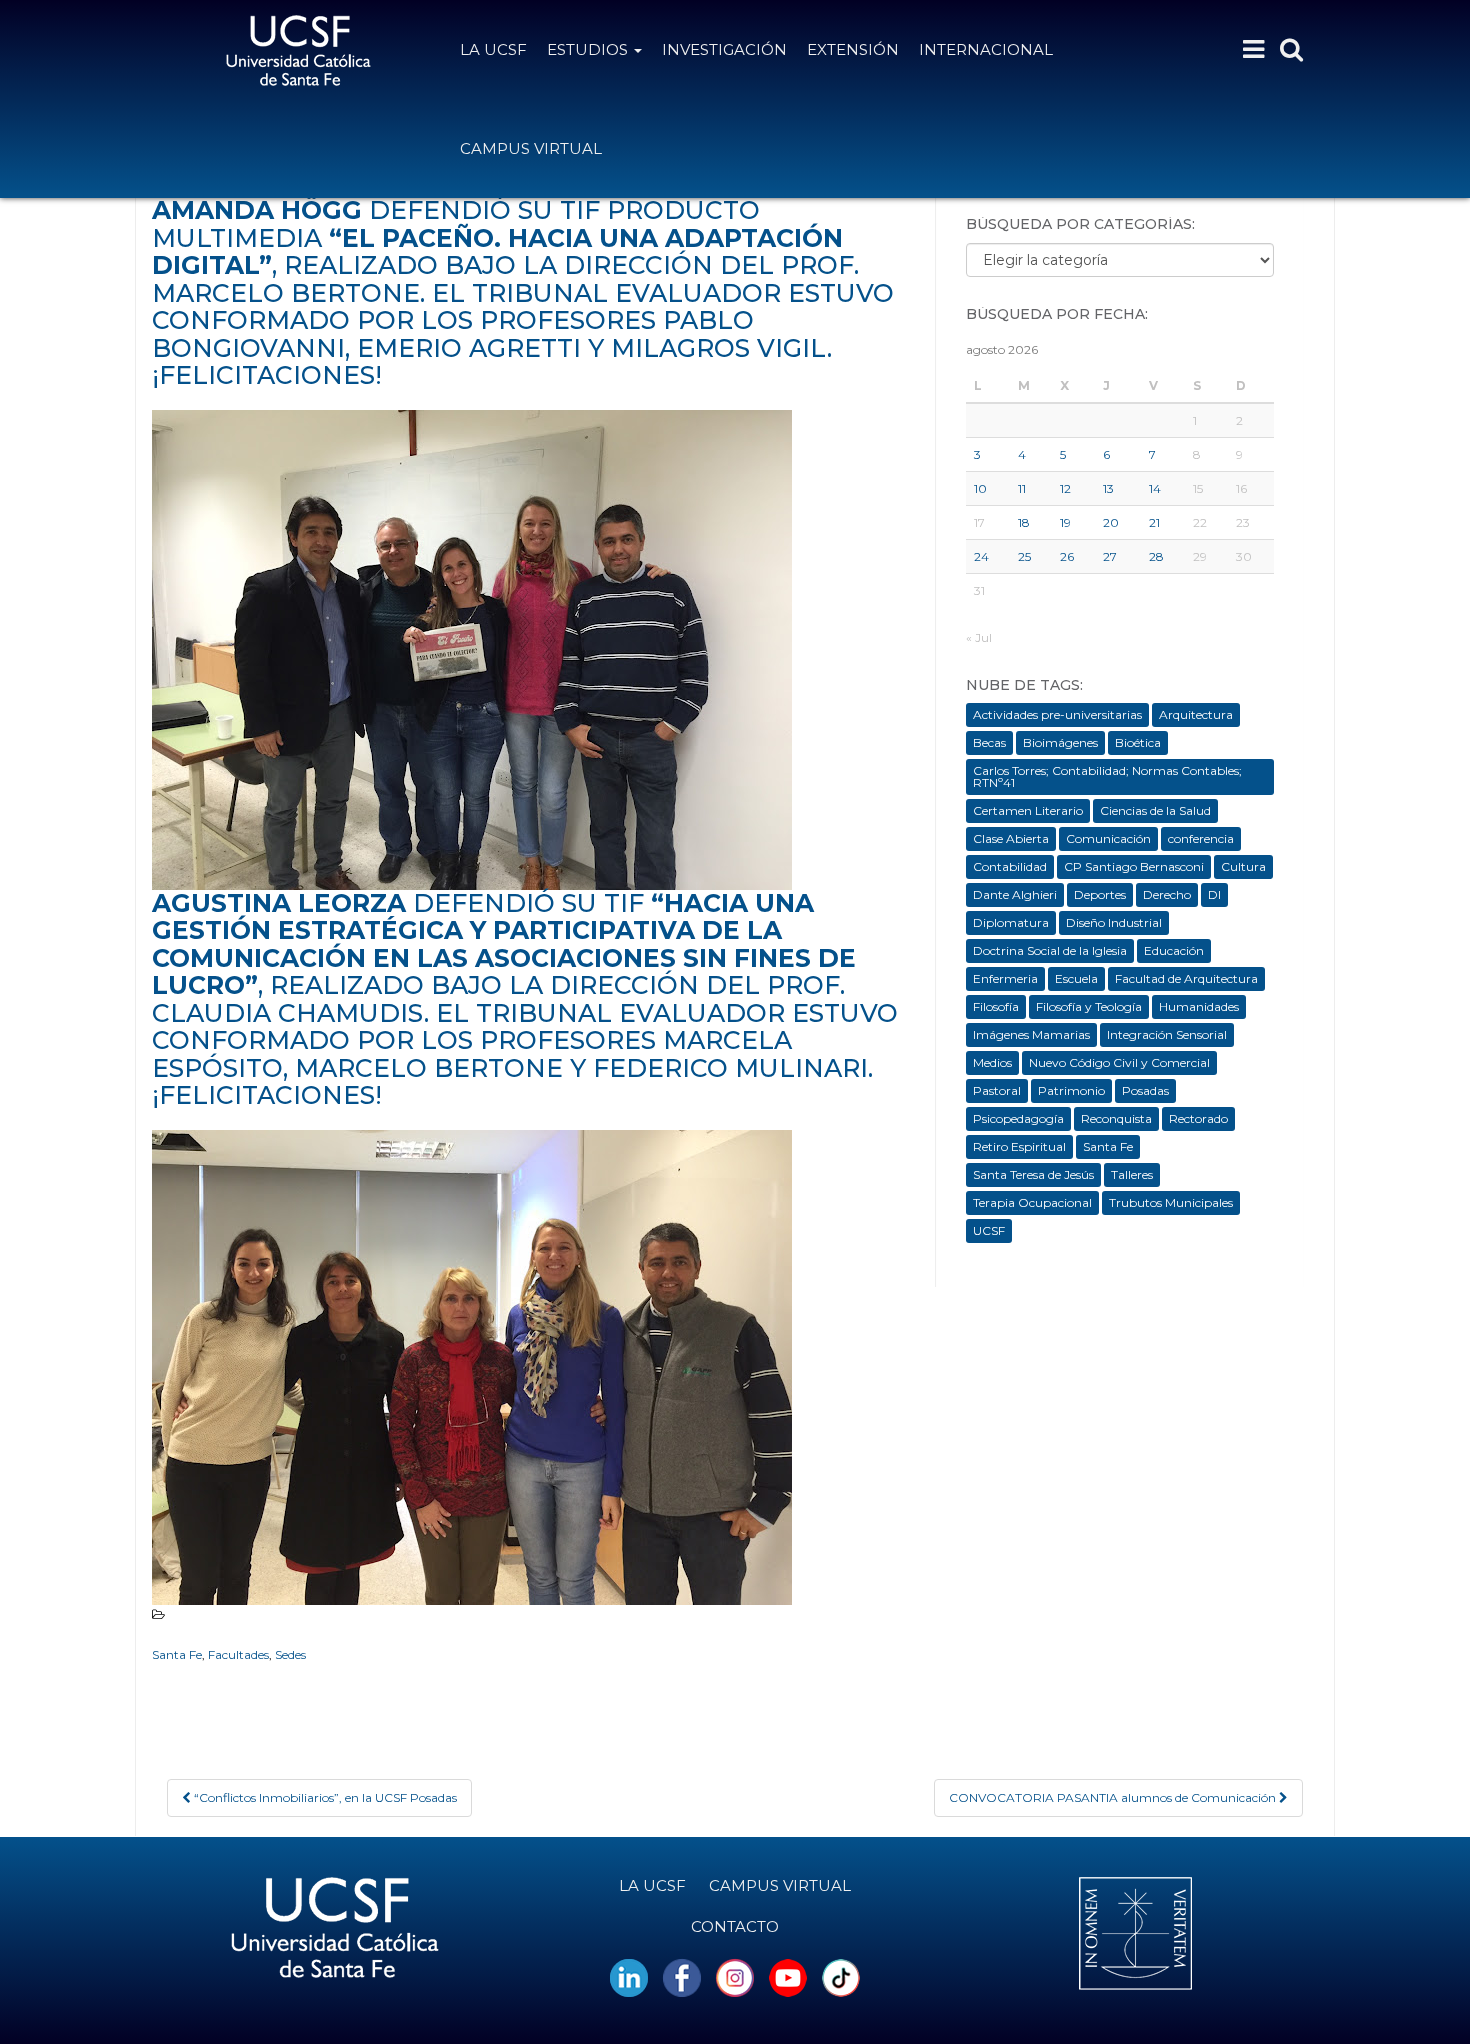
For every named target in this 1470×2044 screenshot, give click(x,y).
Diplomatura (1011, 922)
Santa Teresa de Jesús (1033, 1174)
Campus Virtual (531, 148)
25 (1024, 556)
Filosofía (996, 1006)
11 (1022, 488)
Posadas (1145, 1090)
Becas (989, 742)
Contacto (735, 1926)
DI (1214, 894)
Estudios (589, 49)
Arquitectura (1196, 714)
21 (1154, 522)
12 (1065, 488)
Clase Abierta (1011, 838)
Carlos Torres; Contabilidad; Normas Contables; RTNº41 (1107, 776)
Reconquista (1116, 1118)
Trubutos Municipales (1171, 1202)
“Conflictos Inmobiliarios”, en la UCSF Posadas (324, 1797)
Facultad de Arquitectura (1186, 978)
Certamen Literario (1028, 810)
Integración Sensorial (1167, 1034)
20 (1111, 522)
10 (980, 488)
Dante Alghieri (1015, 894)
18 (1024, 522)
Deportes (1100, 894)
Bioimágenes (1060, 742)
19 (1065, 522)
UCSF (989, 1230)
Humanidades (1199, 1006)
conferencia (1201, 838)
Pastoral (997, 1090)
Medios (992, 1062)
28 (1156, 556)
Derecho (1167, 894)
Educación (1174, 950)
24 (981, 556)
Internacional (986, 49)
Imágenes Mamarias (1031, 1034)
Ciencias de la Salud (1155, 810)
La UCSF (493, 49)
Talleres (1132, 1174)
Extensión (853, 49)
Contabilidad (1010, 866)
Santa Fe (177, 1654)
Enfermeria (1005, 978)
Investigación (724, 49)
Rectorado (1198, 1118)
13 (1108, 488)
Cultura (1243, 866)
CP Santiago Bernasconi (1134, 866)
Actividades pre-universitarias (1057, 714)
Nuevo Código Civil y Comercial (1119, 1062)
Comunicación (1108, 838)
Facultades (238, 1654)
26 (1067, 556)
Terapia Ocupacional (1032, 1202)
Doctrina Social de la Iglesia (1050, 950)
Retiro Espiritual (1019, 1146)
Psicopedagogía (1018, 1118)
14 (1155, 488)
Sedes (290, 1654)
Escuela (1076, 978)
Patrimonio (1071, 1090)
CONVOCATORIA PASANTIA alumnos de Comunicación (1114, 1797)
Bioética (1138, 742)
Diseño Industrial (1114, 922)
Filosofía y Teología (1089, 1006)
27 (1110, 556)
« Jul (979, 637)
